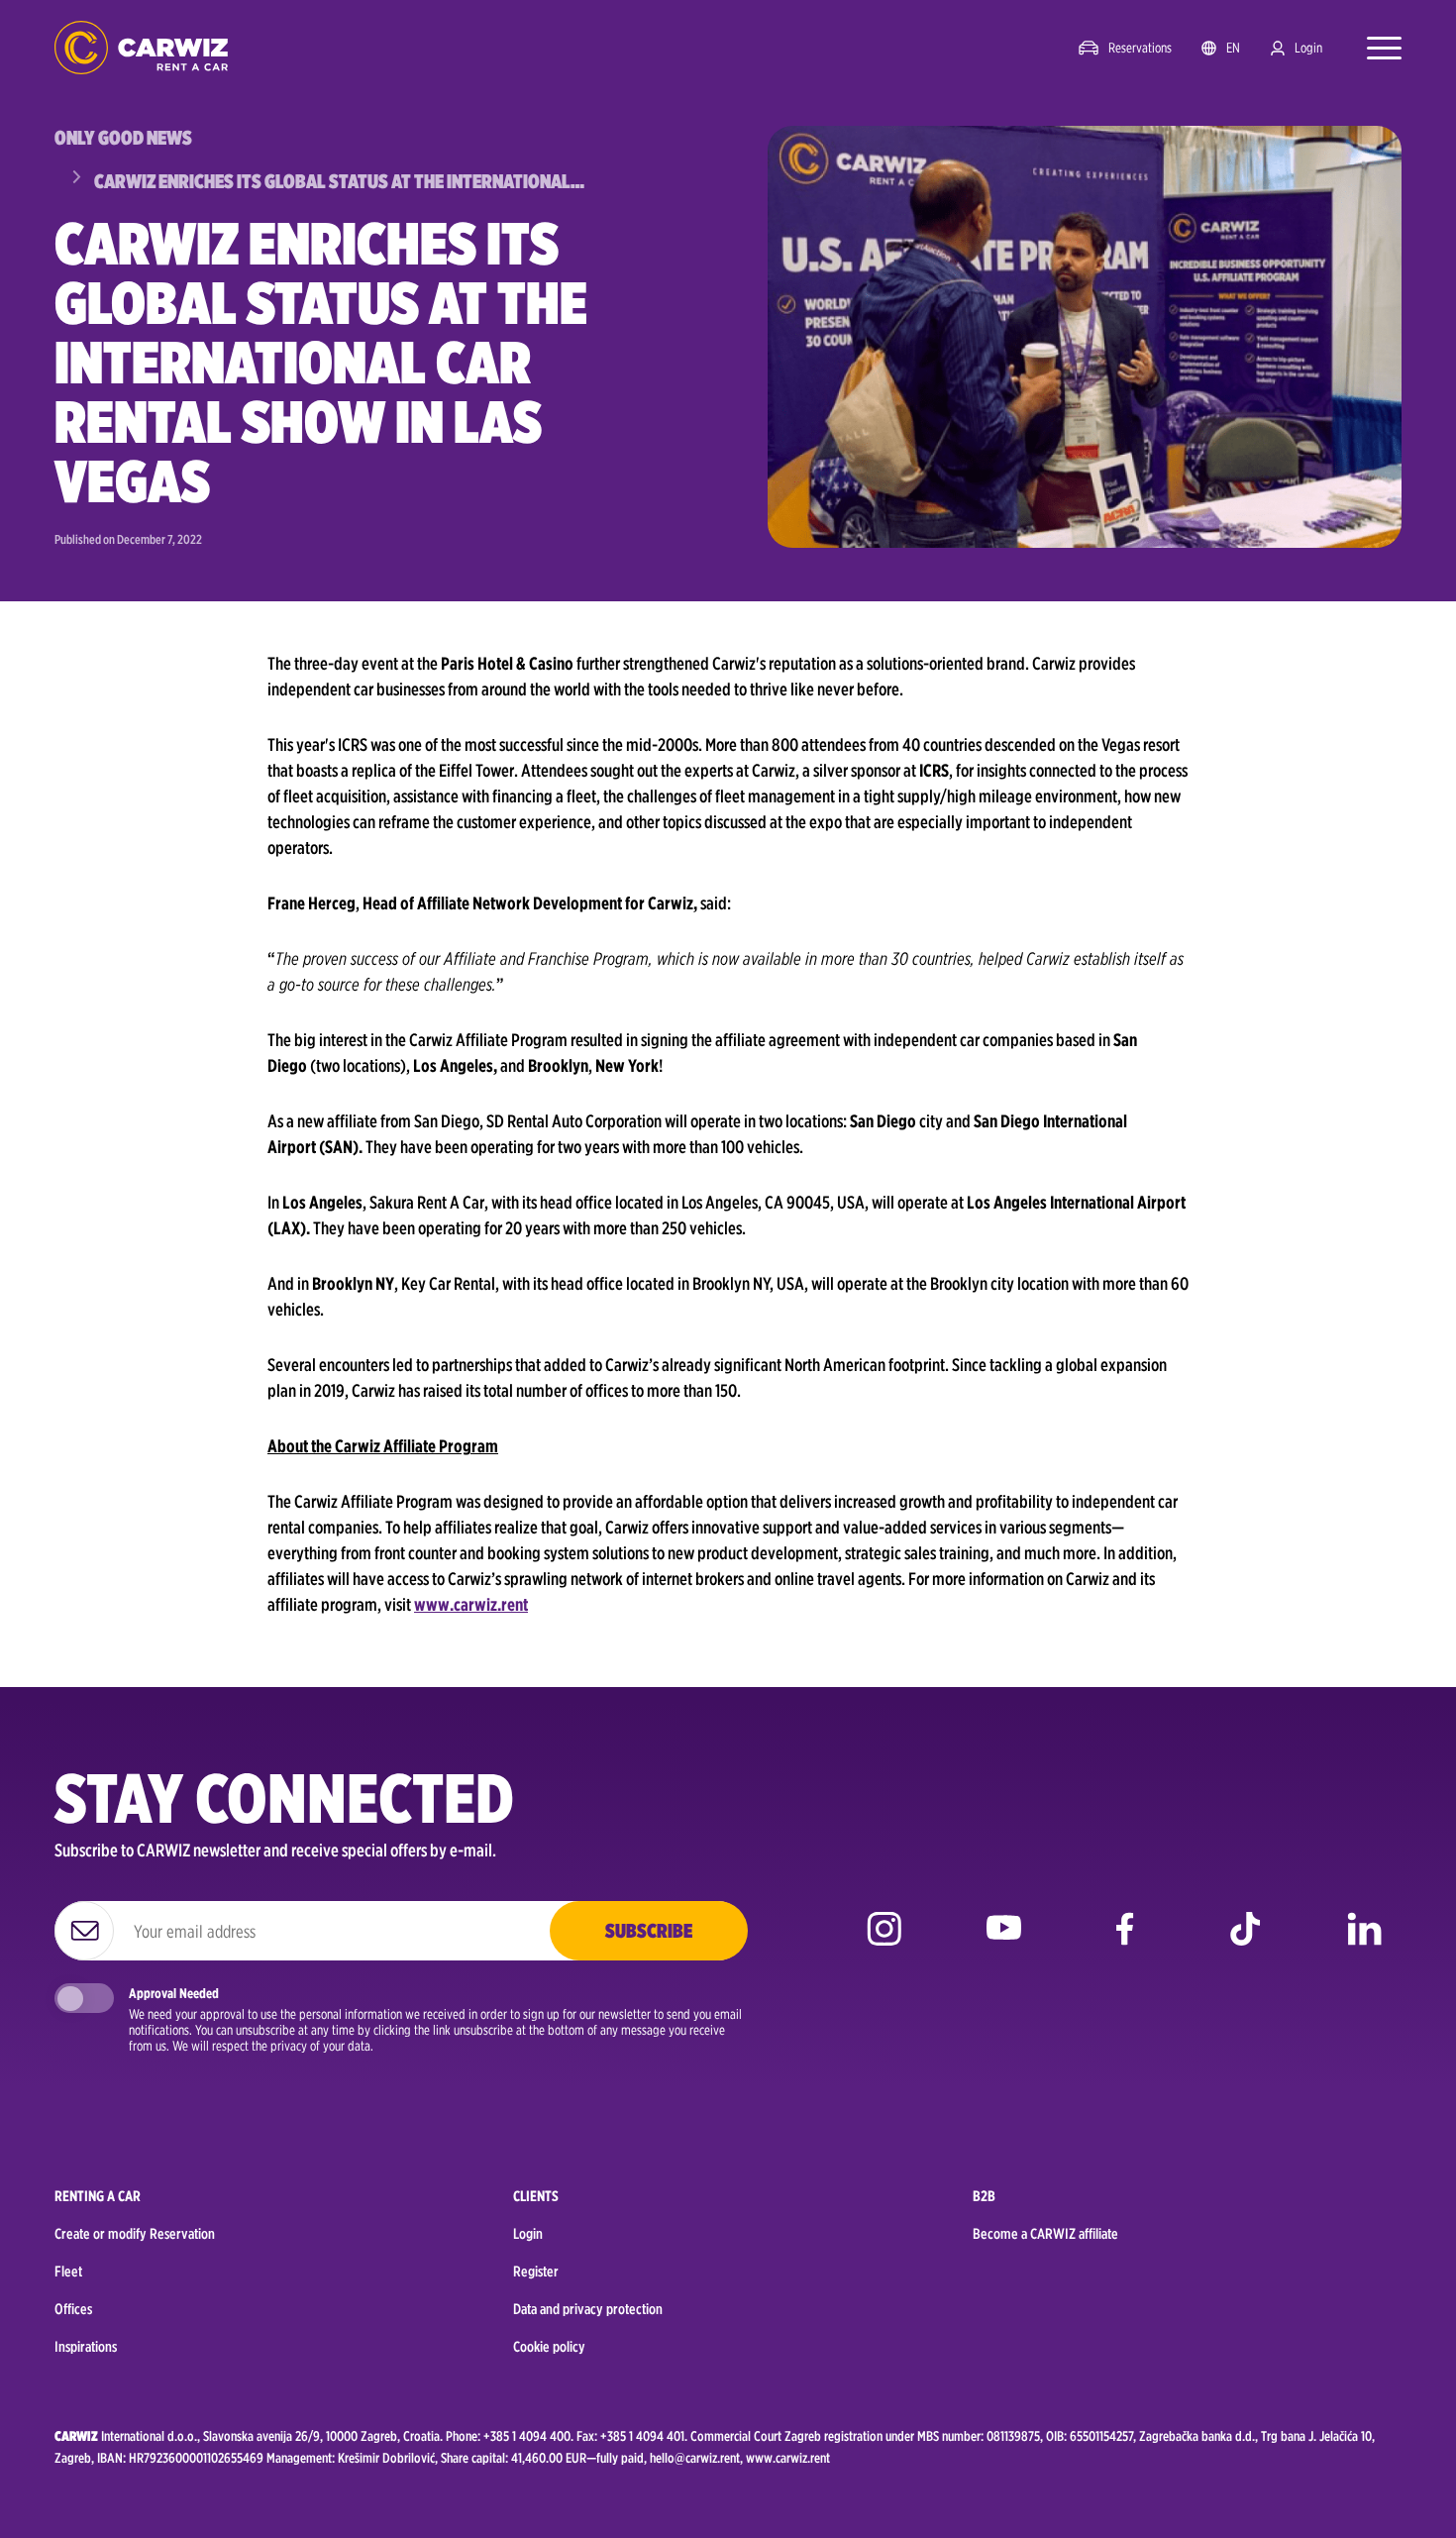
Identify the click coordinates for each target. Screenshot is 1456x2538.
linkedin (1364, 1943)
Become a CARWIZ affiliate (1045, 2234)
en (1233, 48)
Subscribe (649, 1931)
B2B (984, 2196)
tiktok (1245, 1943)
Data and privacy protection (588, 2309)
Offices (73, 2309)
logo (141, 48)
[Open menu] (1374, 48)
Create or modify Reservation (135, 2234)
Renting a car (98, 2196)
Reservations (1140, 48)
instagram (884, 1943)
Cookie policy (549, 2347)
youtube (1004, 1943)
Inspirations (86, 2347)
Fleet (68, 2272)
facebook (1125, 1943)
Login (1308, 48)
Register (536, 2272)
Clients (536, 2196)
